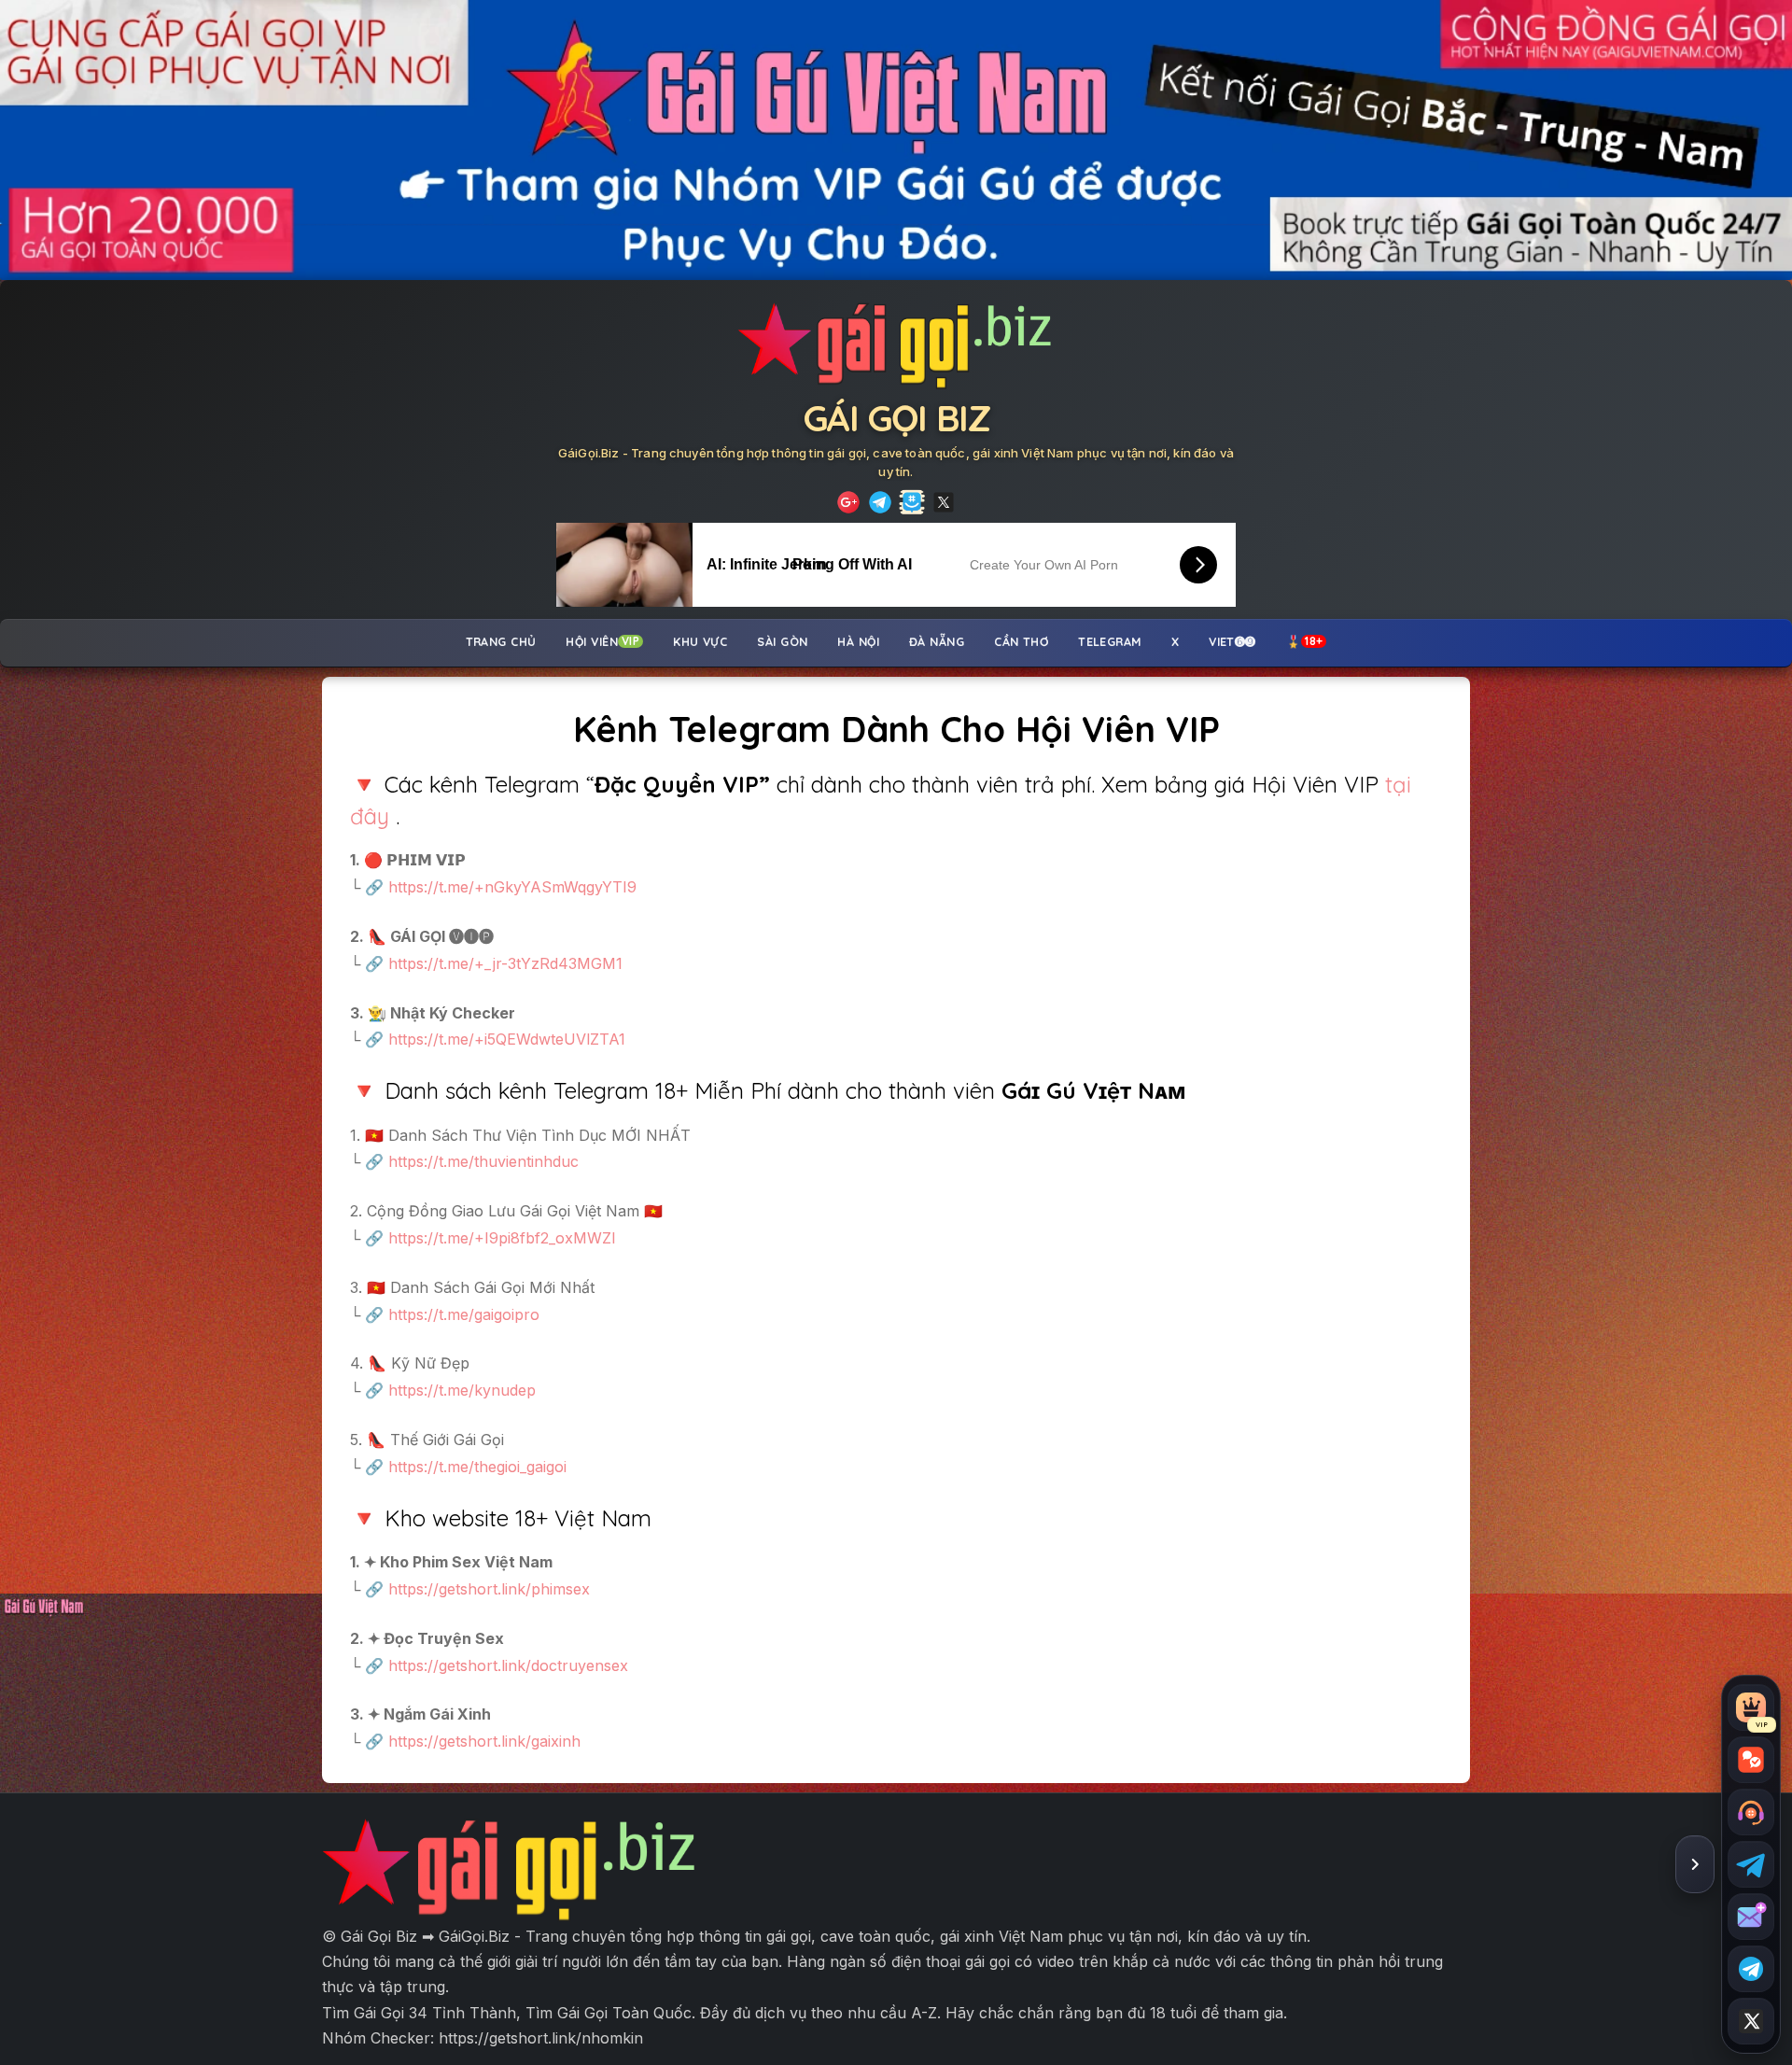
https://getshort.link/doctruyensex (508, 1665)
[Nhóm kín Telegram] (1751, 1969)
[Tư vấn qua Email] (1751, 1917)
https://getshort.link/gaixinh (484, 1741)
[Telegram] (880, 502)
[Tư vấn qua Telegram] (1751, 1864)
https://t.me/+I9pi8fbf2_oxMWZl (502, 1238)
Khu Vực (700, 641)
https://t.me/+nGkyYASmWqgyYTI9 (512, 887)
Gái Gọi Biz (896, 418)
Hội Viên (602, 641)
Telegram (1110, 641)
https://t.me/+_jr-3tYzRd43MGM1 (505, 963)
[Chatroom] (1751, 1760)
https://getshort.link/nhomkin (541, 2038)
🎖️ (1305, 641)
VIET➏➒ (1232, 641)
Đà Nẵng (937, 641)
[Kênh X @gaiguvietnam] (1751, 2021)
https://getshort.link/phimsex (489, 1589)
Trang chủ (501, 641)
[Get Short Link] (848, 502)
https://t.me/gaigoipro (462, 1314)
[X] (944, 502)
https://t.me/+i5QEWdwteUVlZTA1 (507, 1039)
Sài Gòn (782, 641)
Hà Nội (858, 641)
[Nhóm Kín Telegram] (912, 502)
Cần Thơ (1021, 641)
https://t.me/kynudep (462, 1390)
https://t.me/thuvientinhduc (483, 1161)
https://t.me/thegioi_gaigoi (477, 1467)
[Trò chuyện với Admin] (1751, 1812)
